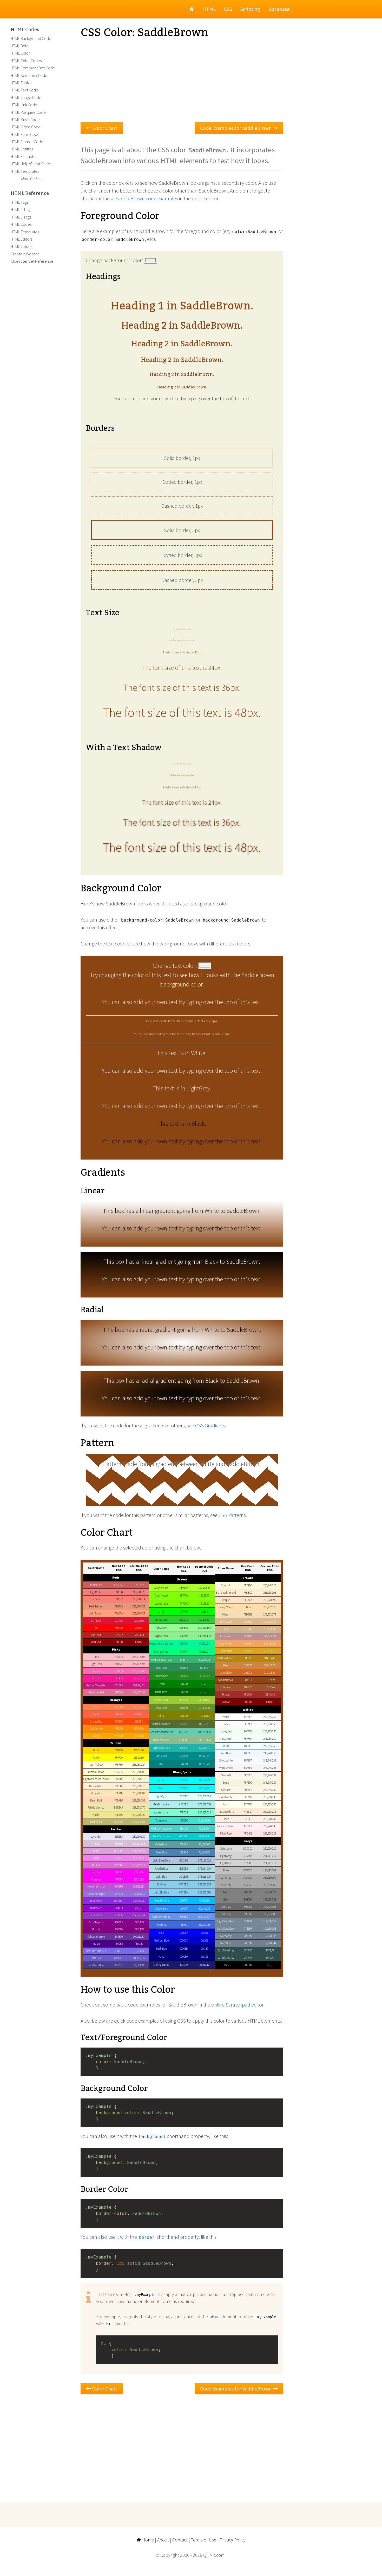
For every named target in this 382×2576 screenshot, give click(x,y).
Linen (226, 1819)
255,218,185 (139, 1800)
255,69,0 (139, 1721)
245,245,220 (270, 1783)
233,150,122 (139, 1606)
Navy (161, 1957)
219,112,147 (139, 1692)
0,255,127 (204, 1652)
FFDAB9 (119, 1800)
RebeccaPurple (96, 1937)
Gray (226, 1892)
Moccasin (96, 1793)
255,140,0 (139, 1729)
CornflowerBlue (161, 1917)
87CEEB (184, 1884)
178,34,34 (139, 1635)
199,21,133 (139, 1685)
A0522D (248, 1687)
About (163, 2540)
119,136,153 (270, 1921)
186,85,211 (139, 1886)
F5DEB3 (248, 1614)
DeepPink (96, 1678)
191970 (184, 1965)
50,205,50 (204, 1620)
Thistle (96, 1844)
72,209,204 (204, 1829)
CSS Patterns (232, 1515)
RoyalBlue (161, 1925)
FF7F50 (119, 1707)
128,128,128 (270, 1892)
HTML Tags (19, 202)
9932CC (119, 1915)
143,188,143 (204, 1740)
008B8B (184, 1756)
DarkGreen (161, 1692)
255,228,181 (139, 1793)
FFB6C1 (119, 1664)
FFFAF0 (248, 1797)
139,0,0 (139, 1642)
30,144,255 (204, 1909)
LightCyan (161, 1796)
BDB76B (119, 1822)
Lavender (96, 1837)
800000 (248, 1702)
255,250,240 (270, 1797)
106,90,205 (139, 1958)
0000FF (184, 1933)
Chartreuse (161, 1595)
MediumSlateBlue (96, 1951)
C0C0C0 (248, 1870)
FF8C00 (119, 1729)
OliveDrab (161, 1708)
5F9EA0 (184, 1844)
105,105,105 (270, 1907)
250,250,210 (139, 1779)
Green (161, 1684)
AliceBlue (226, 1753)
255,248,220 (270, 1585)
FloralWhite (226, 1797)
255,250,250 (270, 1724)
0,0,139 (204, 1949)
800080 (119, 1929)
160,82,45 (270, 1687)
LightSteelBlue (161, 1860)
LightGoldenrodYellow (96, 1779)
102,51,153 (139, 1937)
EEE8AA (119, 1807)
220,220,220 (270, 1849)
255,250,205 (139, 1772)
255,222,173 (270, 1607)
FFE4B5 (119, 1793)
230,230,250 (139, 1837)
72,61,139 (139, 1965)
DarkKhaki (96, 1822)
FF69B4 (119, 1671)
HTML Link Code (24, 105)
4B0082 (119, 1944)
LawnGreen (161, 1604)
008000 (184, 1684)
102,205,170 (204, 1732)
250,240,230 (270, 1819)
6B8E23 (184, 1708)
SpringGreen (161, 1652)
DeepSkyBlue (161, 1900)
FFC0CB (119, 1657)
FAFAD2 (119, 1779)
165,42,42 (270, 1694)
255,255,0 (139, 1758)
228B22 (184, 1676)
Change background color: (115, 260)
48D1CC (184, 1829)
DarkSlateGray (226, 1950)
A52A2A (248, 1694)
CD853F (248, 1665)
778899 (248, 1921)
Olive (161, 1716)
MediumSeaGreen (161, 1660)
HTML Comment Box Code (33, 68)
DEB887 (248, 1622)
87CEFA (184, 1892)
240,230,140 (139, 1815)
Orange (96, 1736)
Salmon (96, 1599)
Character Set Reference (32, 261)
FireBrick (96, 1635)
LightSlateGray (226, 1921)
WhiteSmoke (226, 1768)
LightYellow (96, 1765)
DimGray (226, 1907)
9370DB (119, 1894)
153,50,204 (139, 1915)
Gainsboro (226, 1849)
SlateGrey (226, 1943)
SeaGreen (161, 1668)
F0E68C (119, 1815)
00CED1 (184, 1836)
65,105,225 (204, 1925)
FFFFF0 (248, 1804)
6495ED (184, 1917)
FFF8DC (248, 1585)
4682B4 (184, 1852)
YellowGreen (161, 1700)
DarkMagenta (96, 1922)
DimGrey (226, 1914)
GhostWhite (226, 1760)
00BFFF (184, 1900)
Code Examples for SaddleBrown (236, 128)
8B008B (119, 1922)
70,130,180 (204, 1852)
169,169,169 (270, 1878)
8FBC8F (184, 1740)
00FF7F (184, 1652)
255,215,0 (139, 1750)
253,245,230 (270, 1790)
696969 (248, 1907)
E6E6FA (119, 1837)
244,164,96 (270, 1644)
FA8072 (119, 1599)
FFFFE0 (119, 1765)
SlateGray (226, 1936)
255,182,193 (139, 1664)
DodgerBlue (161, 1909)
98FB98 (184, 1628)
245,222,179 (270, 1614)
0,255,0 (204, 1612)
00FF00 (184, 1612)
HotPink (96, 1671)
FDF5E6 (248, 1790)
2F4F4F (248, 1950)
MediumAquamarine (161, 1732)
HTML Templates (25, 171)
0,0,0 (270, 1965)
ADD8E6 (184, 1877)
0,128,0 (204, 1684)
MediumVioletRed (96, 1685)
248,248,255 (270, 1760)
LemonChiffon (96, 1772)
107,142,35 (204, 1708)
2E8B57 (184, 1668)
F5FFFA (248, 1739)
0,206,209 (204, 1836)
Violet (96, 1858)
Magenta (96, 1879)
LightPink (96, 1664)
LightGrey (226, 1863)
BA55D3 (119, 1886)
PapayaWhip (96, 1786)
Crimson (96, 1621)
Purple (96, 1929)
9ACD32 (184, 1700)
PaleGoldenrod (96, 1807)
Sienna (226, 1687)
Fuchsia (96, 1872)
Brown (226, 1694)
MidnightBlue (161, 1965)
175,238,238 (204, 1804)
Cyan (161, 1788)
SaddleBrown (226, 1680)
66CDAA (184, 1732)
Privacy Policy (233, 2540)
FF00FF (119, 1872)
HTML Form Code (25, 134)
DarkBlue (161, 1949)
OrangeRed (96, 1721)
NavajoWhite (226, 1607)
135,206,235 (204, 1884)
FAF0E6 (248, 1819)
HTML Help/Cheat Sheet (31, 164)
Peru (226, 1665)
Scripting (250, 9)
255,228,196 (270, 1600)
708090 (248, 1936)
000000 (248, 1965)
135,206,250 (204, 1892)
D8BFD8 (119, 1844)
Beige (226, 1783)
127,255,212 (204, 1812)
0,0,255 (204, 1933)
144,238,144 (204, 1636)
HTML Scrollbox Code (29, 75)
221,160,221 (139, 1851)
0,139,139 (204, 1756)
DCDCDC (248, 1849)
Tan (226, 1629)
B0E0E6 (184, 1869)
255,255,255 (270, 1717)
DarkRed (96, 1642)
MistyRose (226, 1833)
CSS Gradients (210, 1425)
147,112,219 (139, 1894)
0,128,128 (204, 1764)
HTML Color (20, 53)
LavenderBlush (226, 1826)
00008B (184, 1949)
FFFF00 (119, 1758)
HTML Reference (30, 194)
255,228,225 (270, 1833)
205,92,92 (139, 1585)
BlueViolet (96, 1901)
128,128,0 (204, 1716)
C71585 (119, 1685)
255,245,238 (270, 1775)
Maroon (226, 1702)
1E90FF (184, 1909)
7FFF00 (184, 1595)
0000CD (184, 1941)
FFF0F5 (248, 1826)
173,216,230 (204, 1877)
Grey (226, 1899)
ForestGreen (161, 1676)
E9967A (119, 1606)
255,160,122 (139, 1613)
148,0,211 (139, 1908)
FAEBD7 (248, 1812)
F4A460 (248, 1644)
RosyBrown (226, 1636)
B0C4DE (184, 1860)
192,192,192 (270, 1870)
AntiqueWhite (226, 1812)
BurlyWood (226, 1622)
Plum (96, 1851)
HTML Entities (22, 149)
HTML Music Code (25, 120)
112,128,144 (270, 1936)
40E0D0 (184, 1820)
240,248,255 (270, 1753)
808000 (184, 1716)
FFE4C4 (248, 1600)
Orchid (96, 1865)
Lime (161, 1612)
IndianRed (96, 1585)
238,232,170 (139, 1807)
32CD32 (184, 1620)
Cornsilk (226, 1585)
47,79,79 (270, 1950)
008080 (184, 1764)
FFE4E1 (248, 1833)
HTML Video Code (26, 127)
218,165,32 (270, 1651)
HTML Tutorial (22, 246)
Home (147, 2540)
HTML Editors (21, 239)
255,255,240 (270, 1804)
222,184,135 (270, 1622)
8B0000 (119, 1642)
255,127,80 (139, 1707)
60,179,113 (204, 1660)
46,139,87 (204, 1668)
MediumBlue (161, 1941)
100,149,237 (204, 1917)
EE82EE (119, 1858)
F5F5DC (248, 1783)
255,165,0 (139, 1736)
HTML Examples (24, 156)
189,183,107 (139, 1822)
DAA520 (248, 1651)
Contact (180, 2540)
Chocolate (226, 1673)
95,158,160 (204, 1844)
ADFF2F (184, 1588)
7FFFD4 (184, 1812)
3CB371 (184, 1660)
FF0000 (119, 1628)
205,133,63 (270, 1665)
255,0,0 (139, 1628)
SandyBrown (226, 1644)
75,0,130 (139, 1944)
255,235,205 (270, 1593)
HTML (209, 9)
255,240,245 (270, 1826)
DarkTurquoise (161, 1836)
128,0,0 (270, 1702)
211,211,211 (270, 1856)
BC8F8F (248, 1636)
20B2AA (184, 1748)
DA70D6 (119, 1865)
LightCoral (96, 1592)
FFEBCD (248, 1593)
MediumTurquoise (161, 1829)
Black (226, 1965)
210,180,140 (270, 1629)
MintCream (226, 1739)
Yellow (96, 1758)
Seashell (226, 1775)
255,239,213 (139, 1786)
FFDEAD (248, 1607)
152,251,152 (204, 1628)
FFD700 (119, 1750)
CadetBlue (161, 1844)
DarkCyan (161, 1756)
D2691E (248, 1673)
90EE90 (184, 1636)
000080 (184, 1957)
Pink (96, 1657)
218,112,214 (139, 1865)
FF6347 (119, 1714)
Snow (226, 1724)
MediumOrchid (96, 1886)
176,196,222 (204, 1860)
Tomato (96, 1714)
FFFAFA (248, 1724)
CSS (228, 9)
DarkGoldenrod (226, 1658)
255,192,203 (139, 1657)
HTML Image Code (26, 97)
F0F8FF (248, 1753)
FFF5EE (248, 1775)
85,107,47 (204, 1724)
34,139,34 (204, 1676)
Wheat (226, 1614)
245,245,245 (270, 1768)
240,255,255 (270, 1746)
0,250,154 (204, 1644)
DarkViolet (96, 1908)
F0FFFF (248, 1746)
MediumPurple (96, 1894)
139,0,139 (139, 1922)
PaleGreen (161, 1628)
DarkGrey (226, 1885)
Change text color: (176, 966)
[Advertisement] (182, 81)
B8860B (248, 1658)
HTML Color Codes (26, 61)
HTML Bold (20, 46)
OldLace (226, 1790)
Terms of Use (204, 2540)
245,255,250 (270, 1739)
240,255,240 (270, 1731)
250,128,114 (139, 1599)
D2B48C (248, 1629)
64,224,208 (204, 1820)
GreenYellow (161, 1588)
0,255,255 (204, 1780)
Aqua (161, 1780)
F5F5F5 (248, 1768)
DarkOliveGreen (161, 1724)
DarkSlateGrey (226, 1958)
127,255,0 (204, 1595)
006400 (184, 1692)
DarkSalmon (96, 1606)
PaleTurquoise (161, 1804)
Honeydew (226, 1731)
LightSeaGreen (161, 1748)
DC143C (119, 1621)
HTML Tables (21, 83)
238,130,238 (139, 1858)
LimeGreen (161, 1620)
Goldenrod (226, 1651)
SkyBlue (161, 1884)
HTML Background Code (31, 38)
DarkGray (226, 1878)
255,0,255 (139, 1872)
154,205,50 (204, 1700)
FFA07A (119, 1613)
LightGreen (161, 1636)
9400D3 (119, 1908)
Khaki (96, 1815)
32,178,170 (204, 1748)
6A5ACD (119, 1958)
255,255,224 (139, 1765)
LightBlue (161, 1877)
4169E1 (184, 1925)
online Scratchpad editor (237, 2005)
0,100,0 (204, 1692)
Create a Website (25, 254)
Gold (96, 1750)
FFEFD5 (119, 1786)
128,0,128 (139, 1929)
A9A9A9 (248, 1878)
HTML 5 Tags (21, 217)
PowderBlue (161, 1869)
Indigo (96, 1944)
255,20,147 (139, 1678)
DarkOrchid (96, 1915)
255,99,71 (139, 1714)
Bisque (226, 1600)
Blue (161, 1933)
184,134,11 (270, 1658)
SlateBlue (96, 1958)
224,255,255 (204, 1796)
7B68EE (119, 1951)
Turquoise (161, 1820)
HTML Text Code (24, 90)
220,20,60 (139, 1621)
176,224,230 (204, 1869)
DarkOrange (96, 1729)
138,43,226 (139, 1901)
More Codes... (32, 178)
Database (279, 9)
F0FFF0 (248, 1731)
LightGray (226, 1856)
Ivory (226, 1804)
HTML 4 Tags (21, 209)
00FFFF (184, 1780)
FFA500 (119, 1736)
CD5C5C (119, 1585)
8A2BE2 (119, 1901)
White (226, 1717)
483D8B (119, 1965)
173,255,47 (204, 1588)
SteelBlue (161, 1852)
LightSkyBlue (161, 1892)
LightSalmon (96, 1613)
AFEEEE (184, 1804)
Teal (161, 1764)
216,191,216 (139, 1844)
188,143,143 (270, 1636)
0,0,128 (204, 1957)
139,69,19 (270, 1680)
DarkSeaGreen (161, 1740)
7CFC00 (184, 1604)
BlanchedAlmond (226, 1593)
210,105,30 (270, 1673)
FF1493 (119, 1678)
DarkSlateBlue (96, 1965)
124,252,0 (204, 1604)
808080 (248, 1892)
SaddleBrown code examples (147, 198)
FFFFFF (248, 1717)
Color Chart (104, 128)
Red (96, 1628)
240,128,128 (139, 1592)
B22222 (119, 1635)
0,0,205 (204, 1941)
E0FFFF (184, 1796)
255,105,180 (139, 1671)
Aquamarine (161, 1812)
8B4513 (248, 1680)
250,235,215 (270, 1812)
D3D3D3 (248, 1856)
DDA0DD (119, 1851)
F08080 (119, 1592)
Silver (226, 1870)
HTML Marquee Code (28, 112)
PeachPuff (96, 1800)
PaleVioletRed (96, 1692)
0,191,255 (204, 1900)
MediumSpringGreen (161, 1644)
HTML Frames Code (27, 142)
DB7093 (119, 1692)
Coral (96, 1707)
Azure (226, 1746)
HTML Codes (25, 30)
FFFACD (119, 1772)
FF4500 (119, 1721)
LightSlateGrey (226, 1929)
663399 (119, 1937)
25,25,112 (204, 1965)
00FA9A (184, 1644)
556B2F (184, 1724)
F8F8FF (248, 1760)
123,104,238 (139, 1951)
